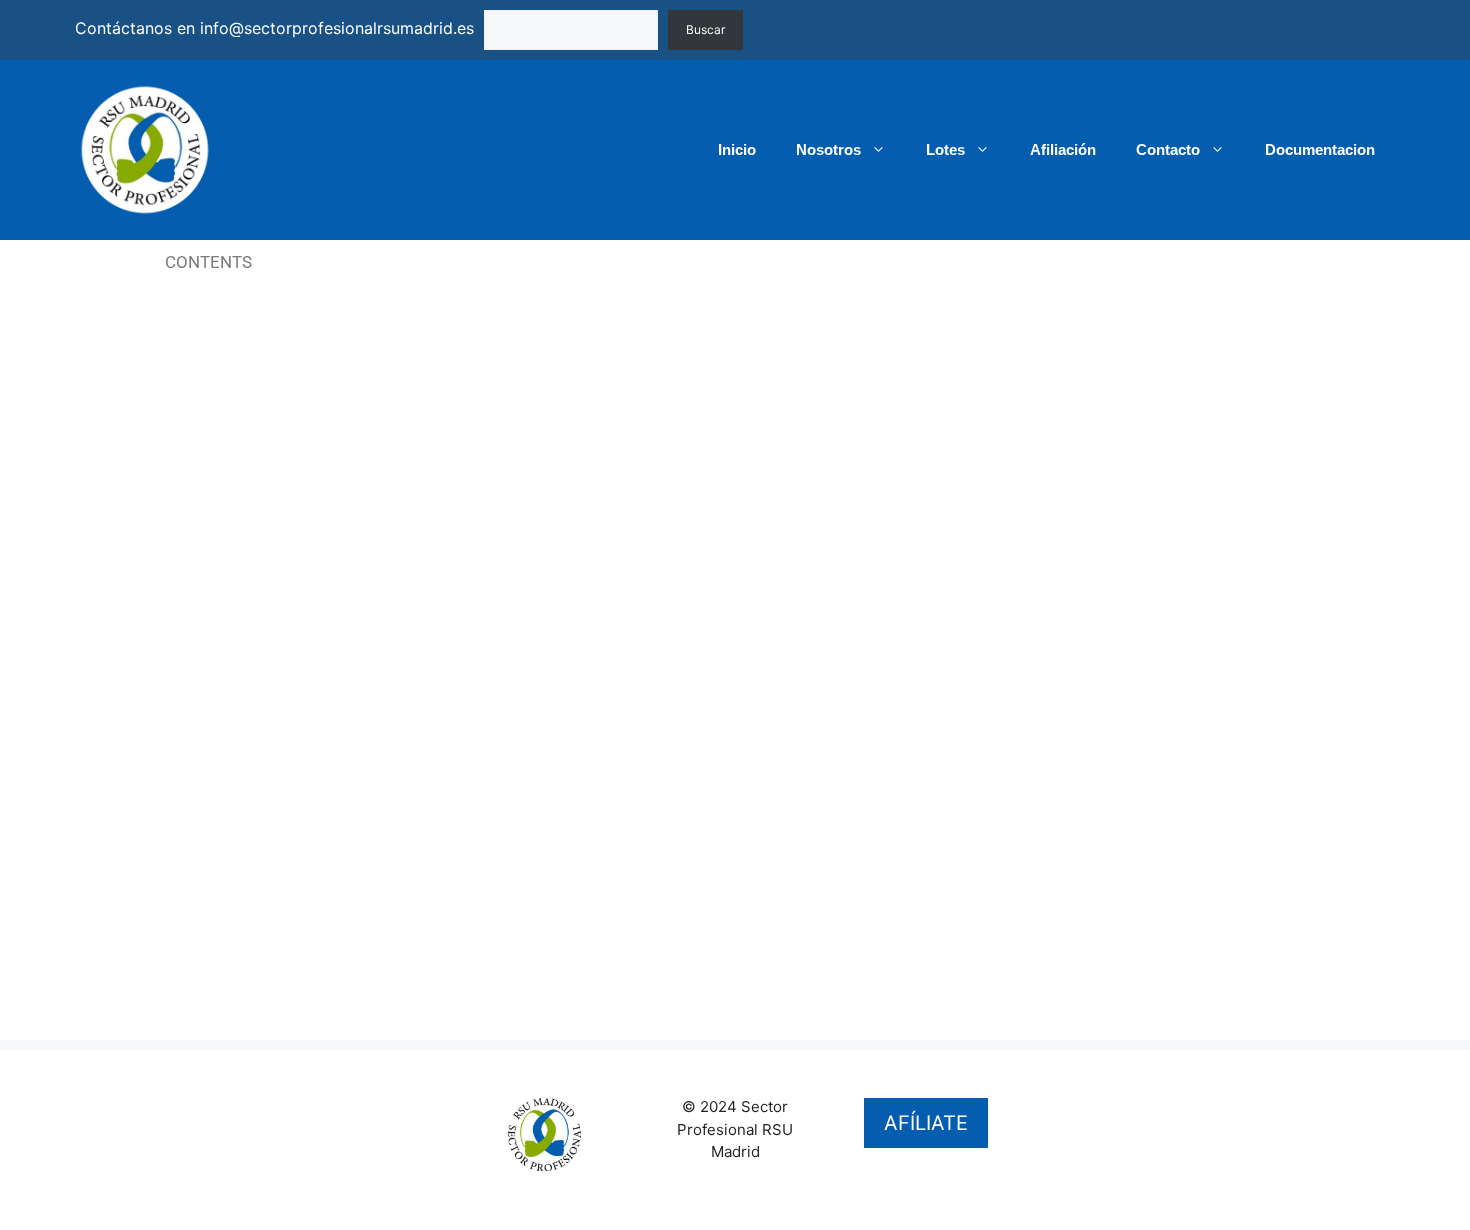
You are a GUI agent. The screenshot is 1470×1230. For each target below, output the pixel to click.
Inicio (737, 149)
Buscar (705, 29)
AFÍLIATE (926, 1123)
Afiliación (1063, 149)
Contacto (1168, 149)
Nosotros (828, 149)
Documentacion (1320, 149)
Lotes (945, 149)
